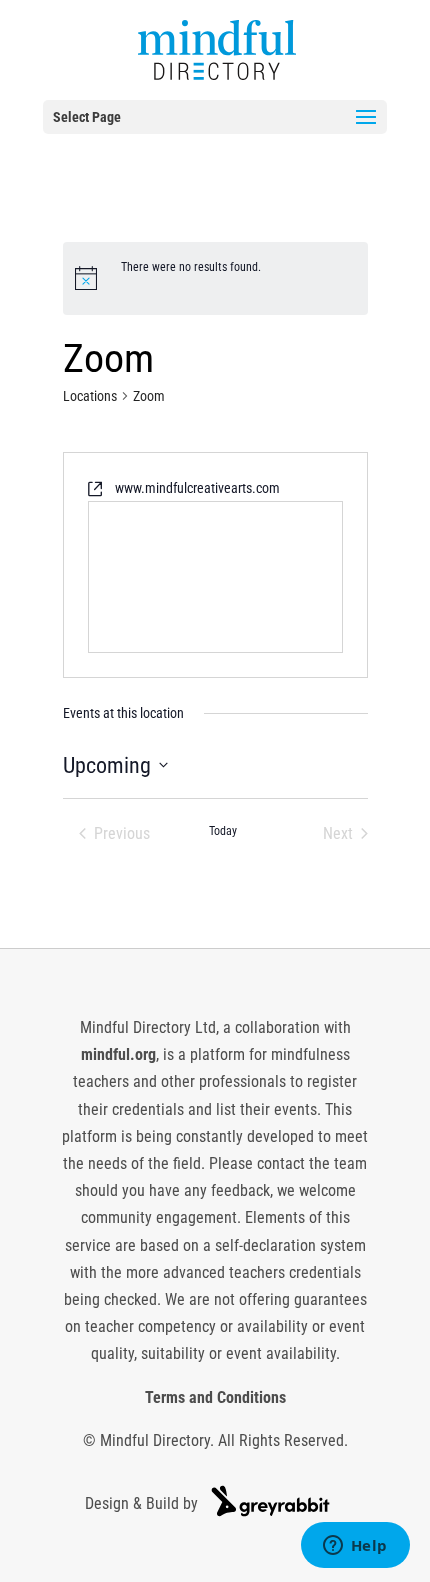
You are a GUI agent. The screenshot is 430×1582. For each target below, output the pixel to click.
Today (223, 831)
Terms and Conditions (215, 1397)
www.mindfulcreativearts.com (197, 488)
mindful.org (118, 1054)
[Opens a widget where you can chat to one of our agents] (355, 1547)
